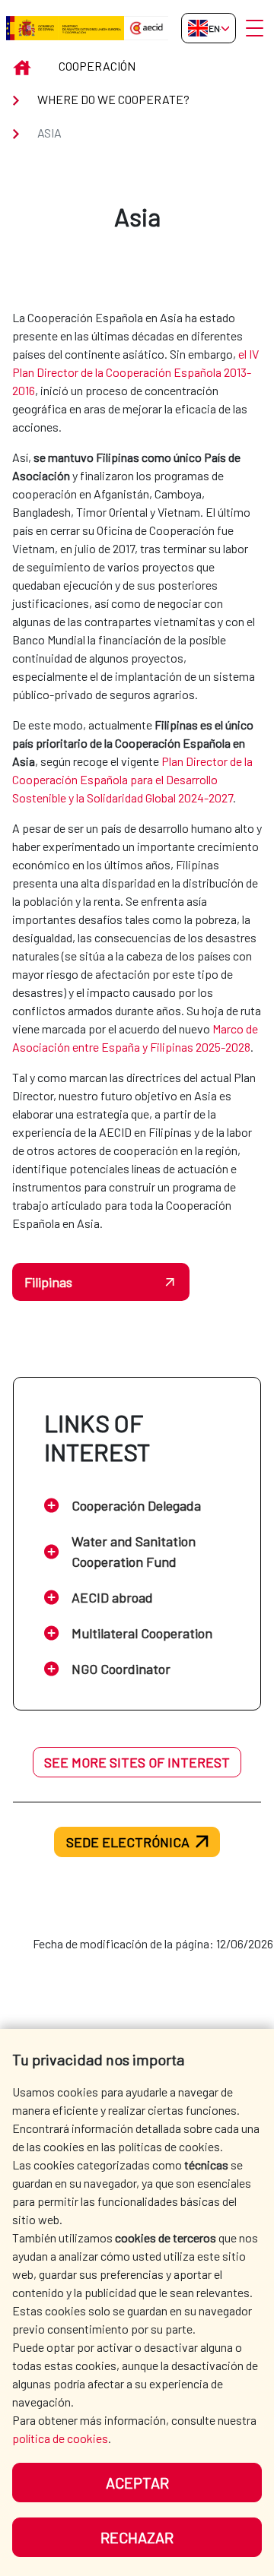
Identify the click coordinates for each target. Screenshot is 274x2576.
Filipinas (48, 1282)
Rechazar (137, 2537)
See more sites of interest (137, 1762)
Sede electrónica (128, 1842)
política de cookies (60, 2438)
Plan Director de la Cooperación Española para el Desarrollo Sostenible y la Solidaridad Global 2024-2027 (132, 779)
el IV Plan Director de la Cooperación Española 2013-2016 (135, 372)
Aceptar (137, 2483)
